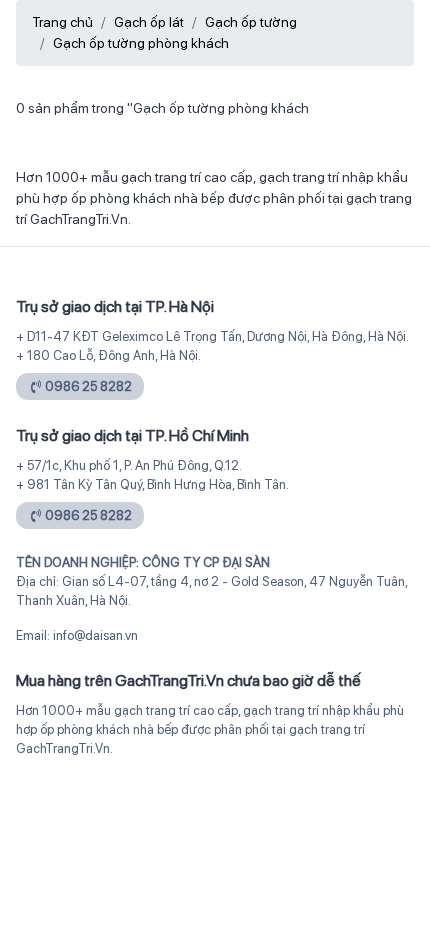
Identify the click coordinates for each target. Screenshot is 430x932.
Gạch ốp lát (149, 22)
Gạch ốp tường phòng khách (141, 43)
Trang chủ (62, 22)
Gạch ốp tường (251, 22)
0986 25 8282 (88, 386)
